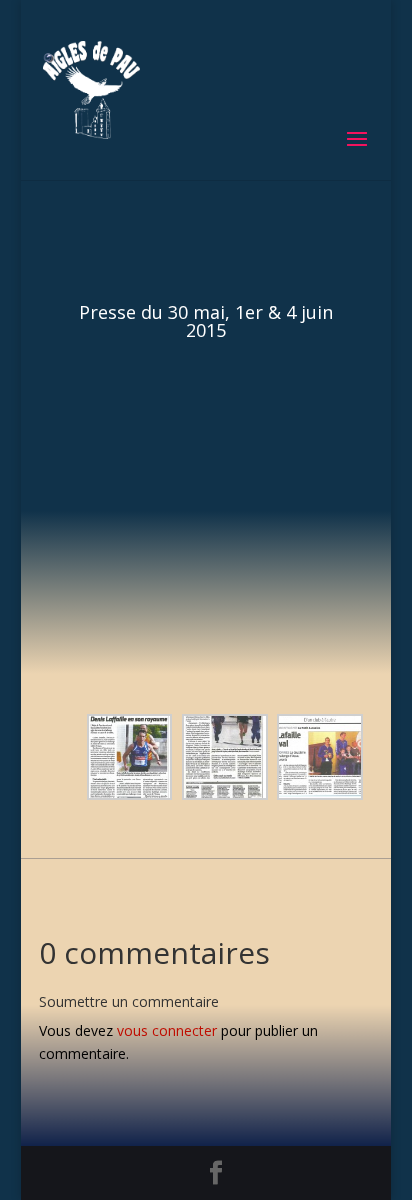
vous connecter (167, 1030)
